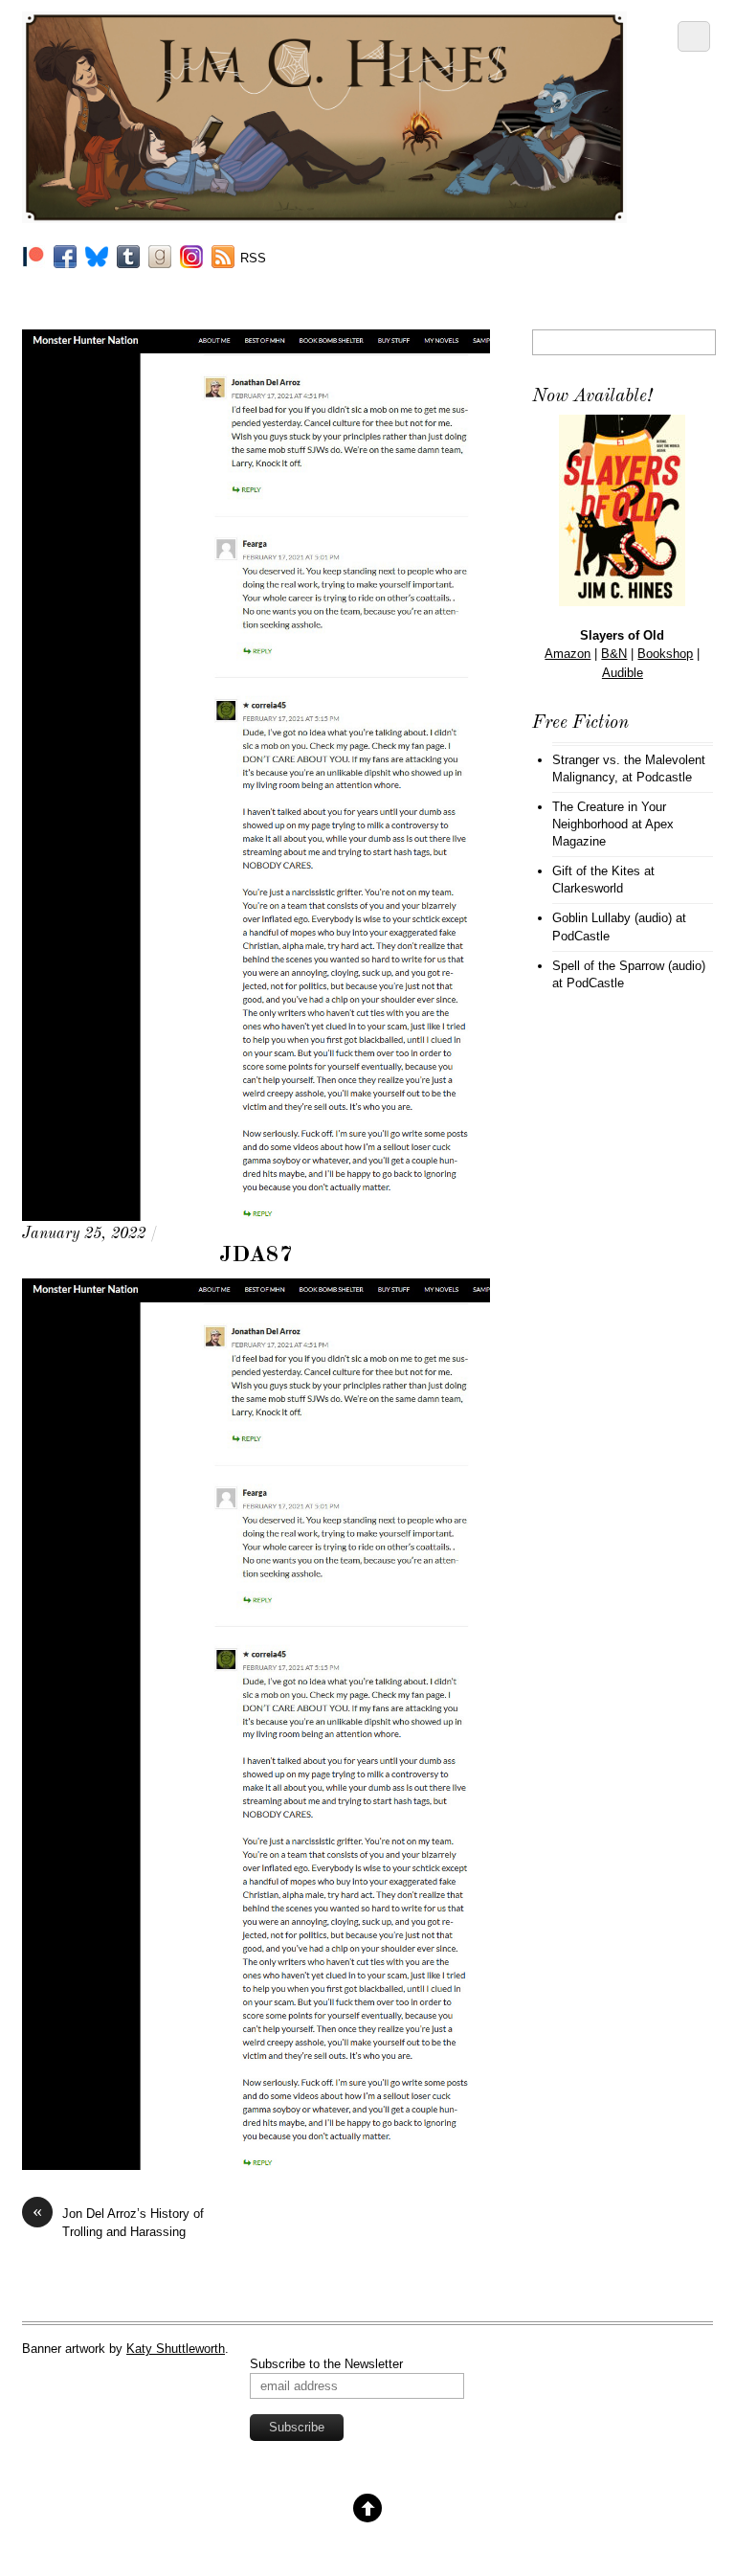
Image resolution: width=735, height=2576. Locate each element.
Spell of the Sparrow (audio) (629, 966)
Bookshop (665, 654)
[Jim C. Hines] (324, 215)
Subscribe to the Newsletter (326, 2364)
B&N (614, 654)
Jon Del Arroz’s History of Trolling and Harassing (118, 2222)
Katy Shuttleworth (176, 2349)
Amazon (568, 654)
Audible (623, 673)
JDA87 (256, 1255)
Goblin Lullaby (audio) (612, 918)
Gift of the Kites (596, 871)
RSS (253, 258)
